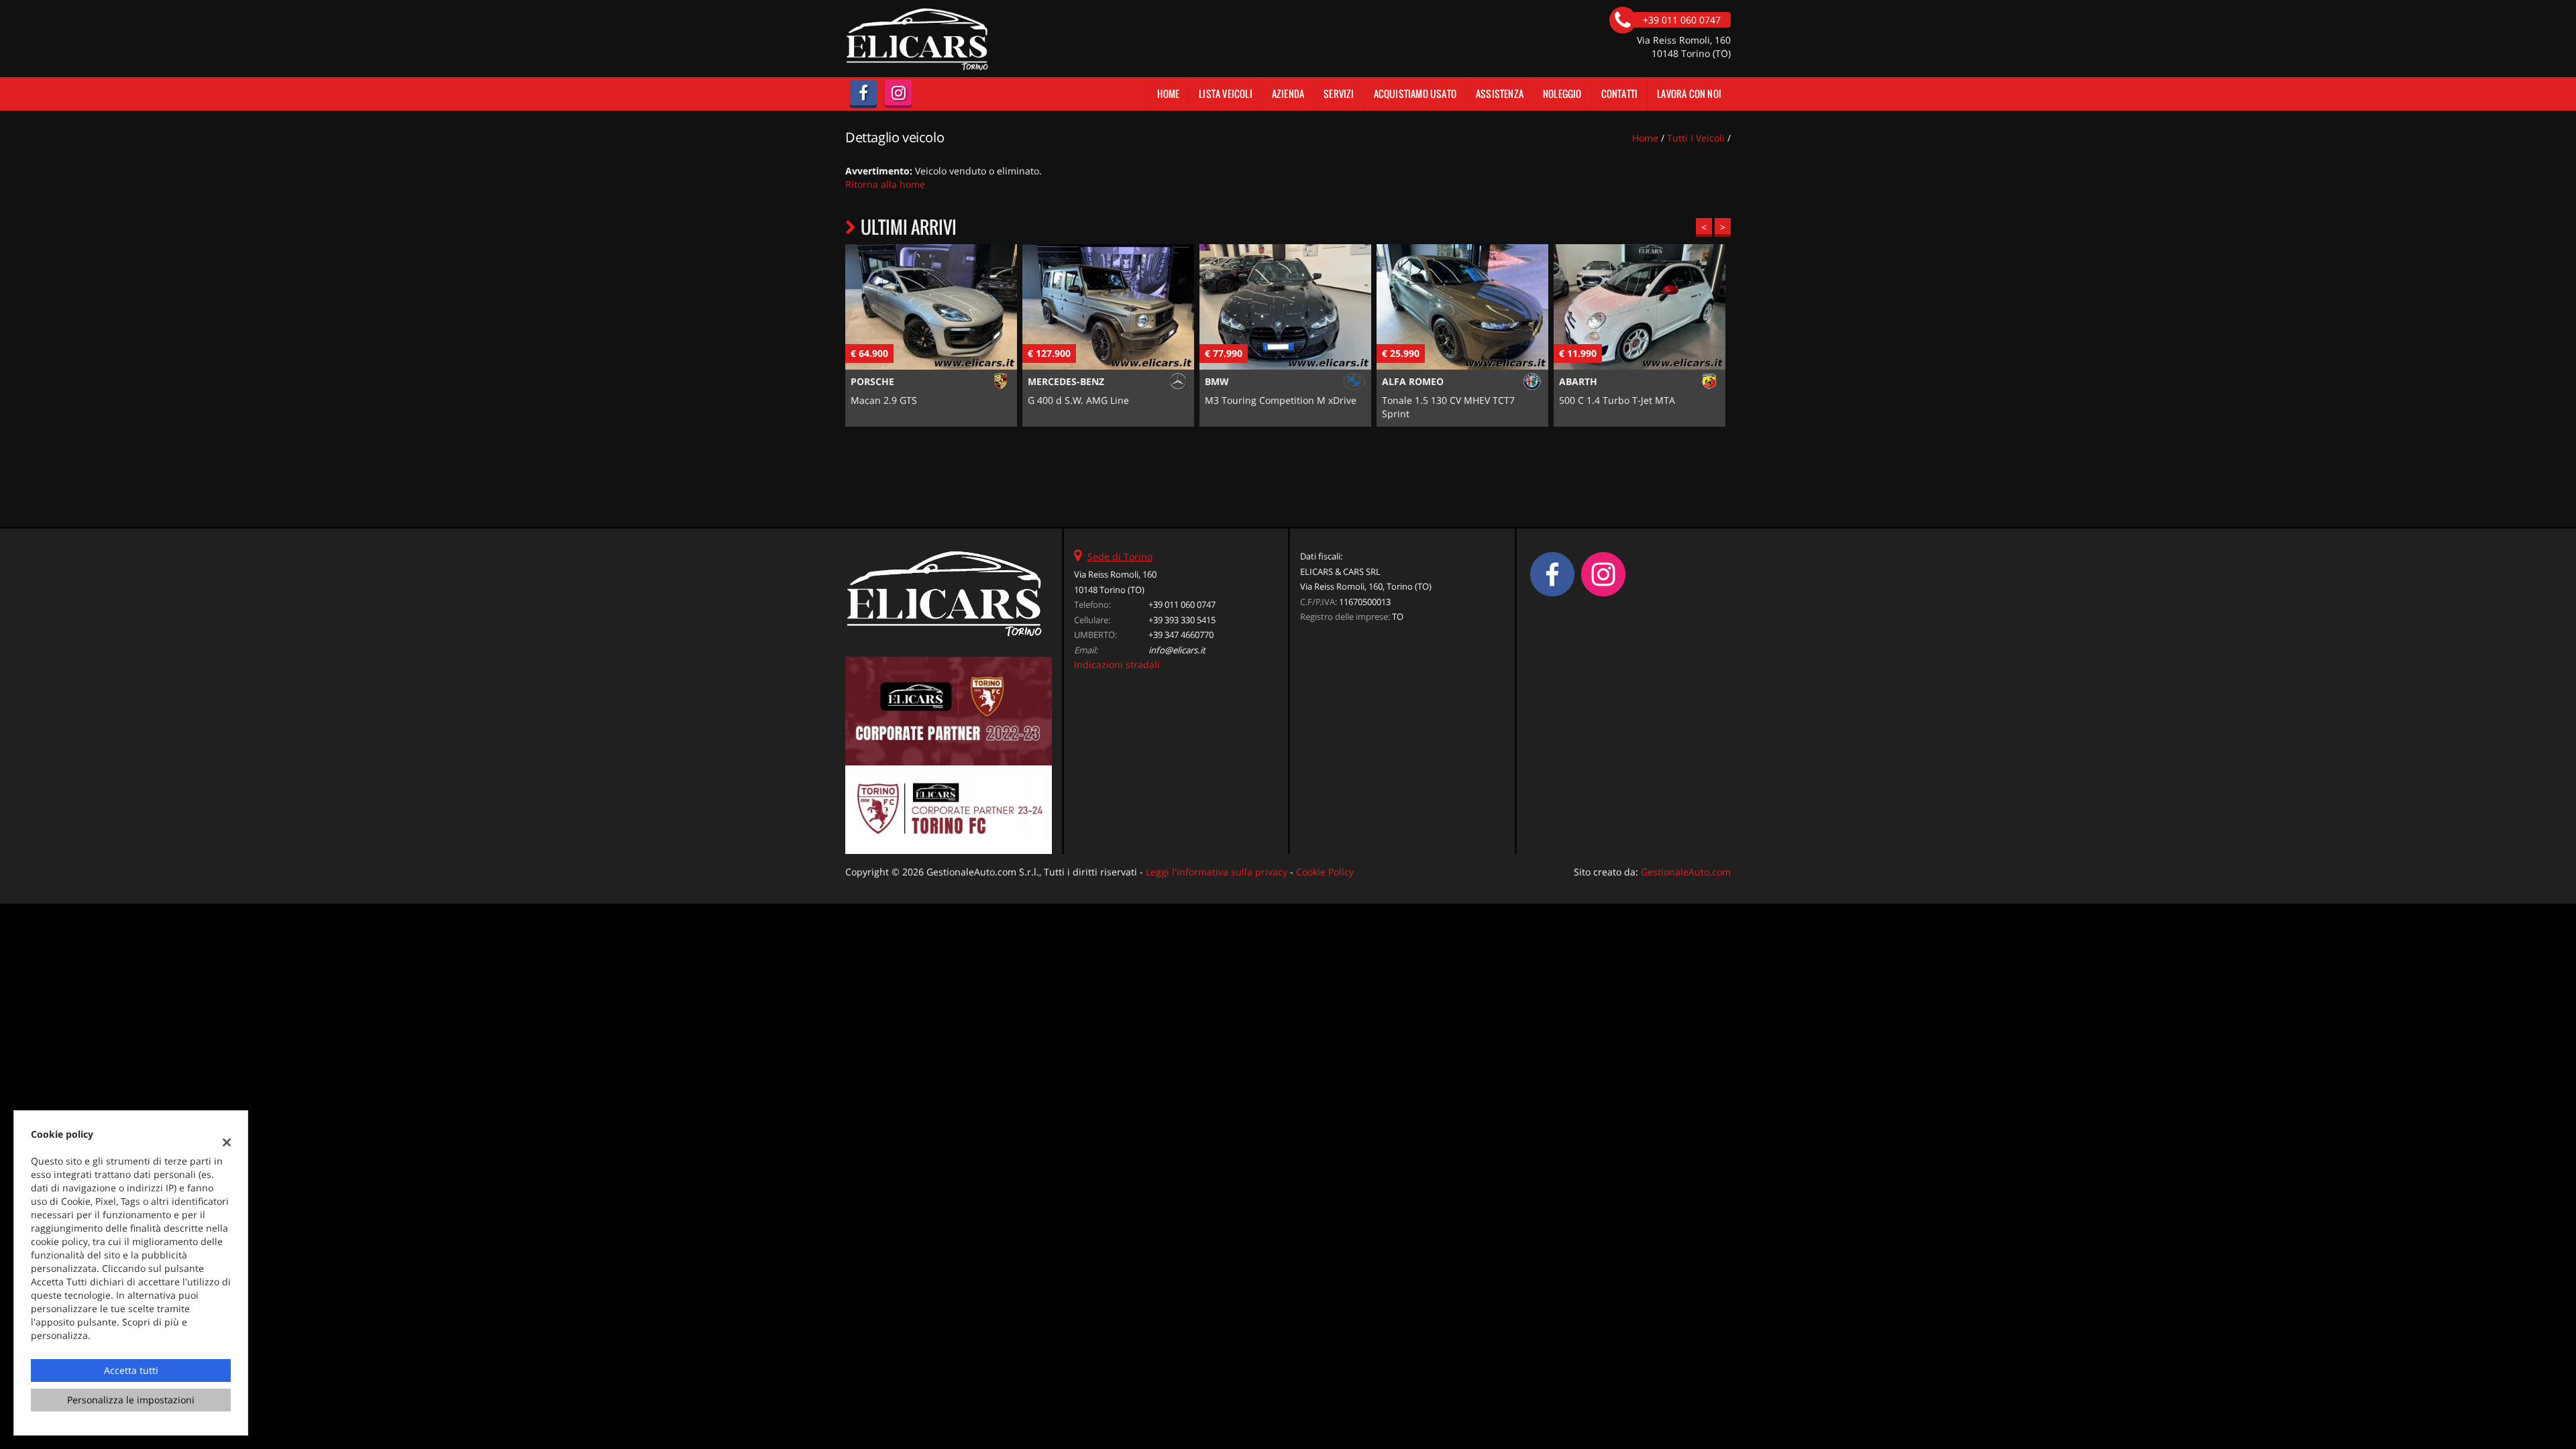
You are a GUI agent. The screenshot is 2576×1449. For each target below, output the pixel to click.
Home (1168, 94)
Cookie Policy (1325, 872)
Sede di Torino (1120, 556)
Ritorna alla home (885, 184)
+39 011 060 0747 (1182, 604)
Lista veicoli (1226, 94)
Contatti (1620, 94)
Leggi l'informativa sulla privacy (1217, 872)
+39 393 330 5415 (1182, 620)
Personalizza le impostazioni (131, 1400)
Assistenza (1500, 94)
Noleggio (1562, 94)
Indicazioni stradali (1117, 664)
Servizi (1339, 94)
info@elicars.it (1177, 650)
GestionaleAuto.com (1686, 872)
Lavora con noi (1689, 94)
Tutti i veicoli (1696, 138)
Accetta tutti (131, 1370)
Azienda (1288, 94)
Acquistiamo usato (1415, 94)
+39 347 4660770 (1181, 635)
